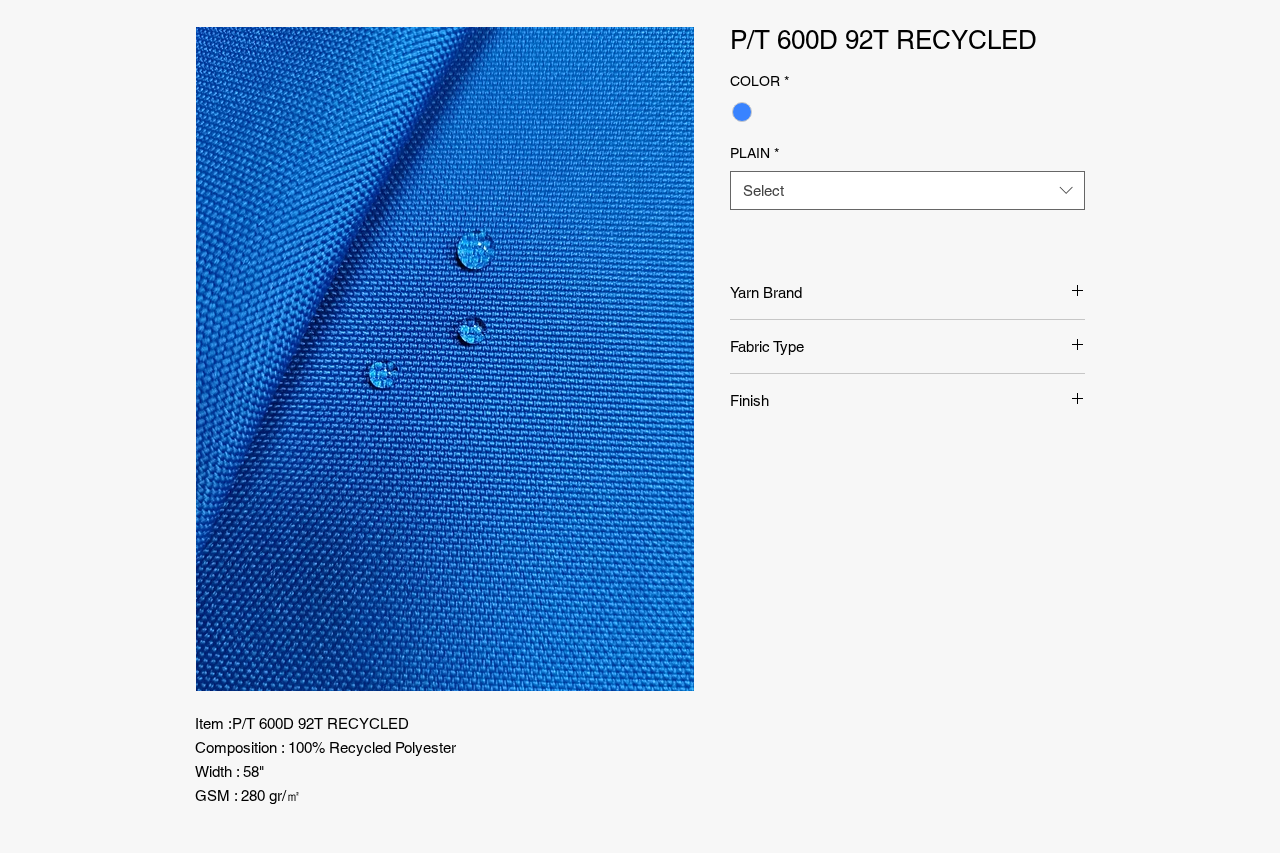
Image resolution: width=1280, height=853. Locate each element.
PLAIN (754, 153)
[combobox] (907, 190)
